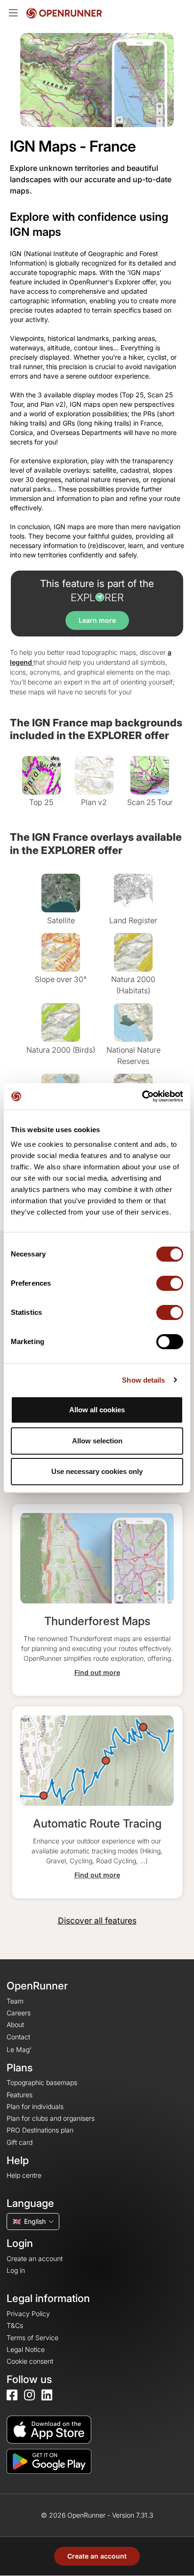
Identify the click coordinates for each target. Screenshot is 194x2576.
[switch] (170, 1283)
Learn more (97, 620)
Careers (19, 2013)
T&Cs (15, 2325)
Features (20, 2095)
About (15, 2025)
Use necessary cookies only (97, 1471)
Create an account (97, 2556)
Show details (143, 1380)
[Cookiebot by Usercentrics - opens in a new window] (142, 1096)
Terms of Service (32, 2338)
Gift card (20, 2142)
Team (15, 2001)
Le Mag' (19, 2049)
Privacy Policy (28, 2314)
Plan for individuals (35, 2106)
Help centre (24, 2175)
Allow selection (97, 1441)
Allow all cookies (97, 1410)
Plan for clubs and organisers (51, 2118)
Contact (18, 2037)
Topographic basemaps (42, 2082)
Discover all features (97, 1920)
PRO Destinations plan (40, 2130)
